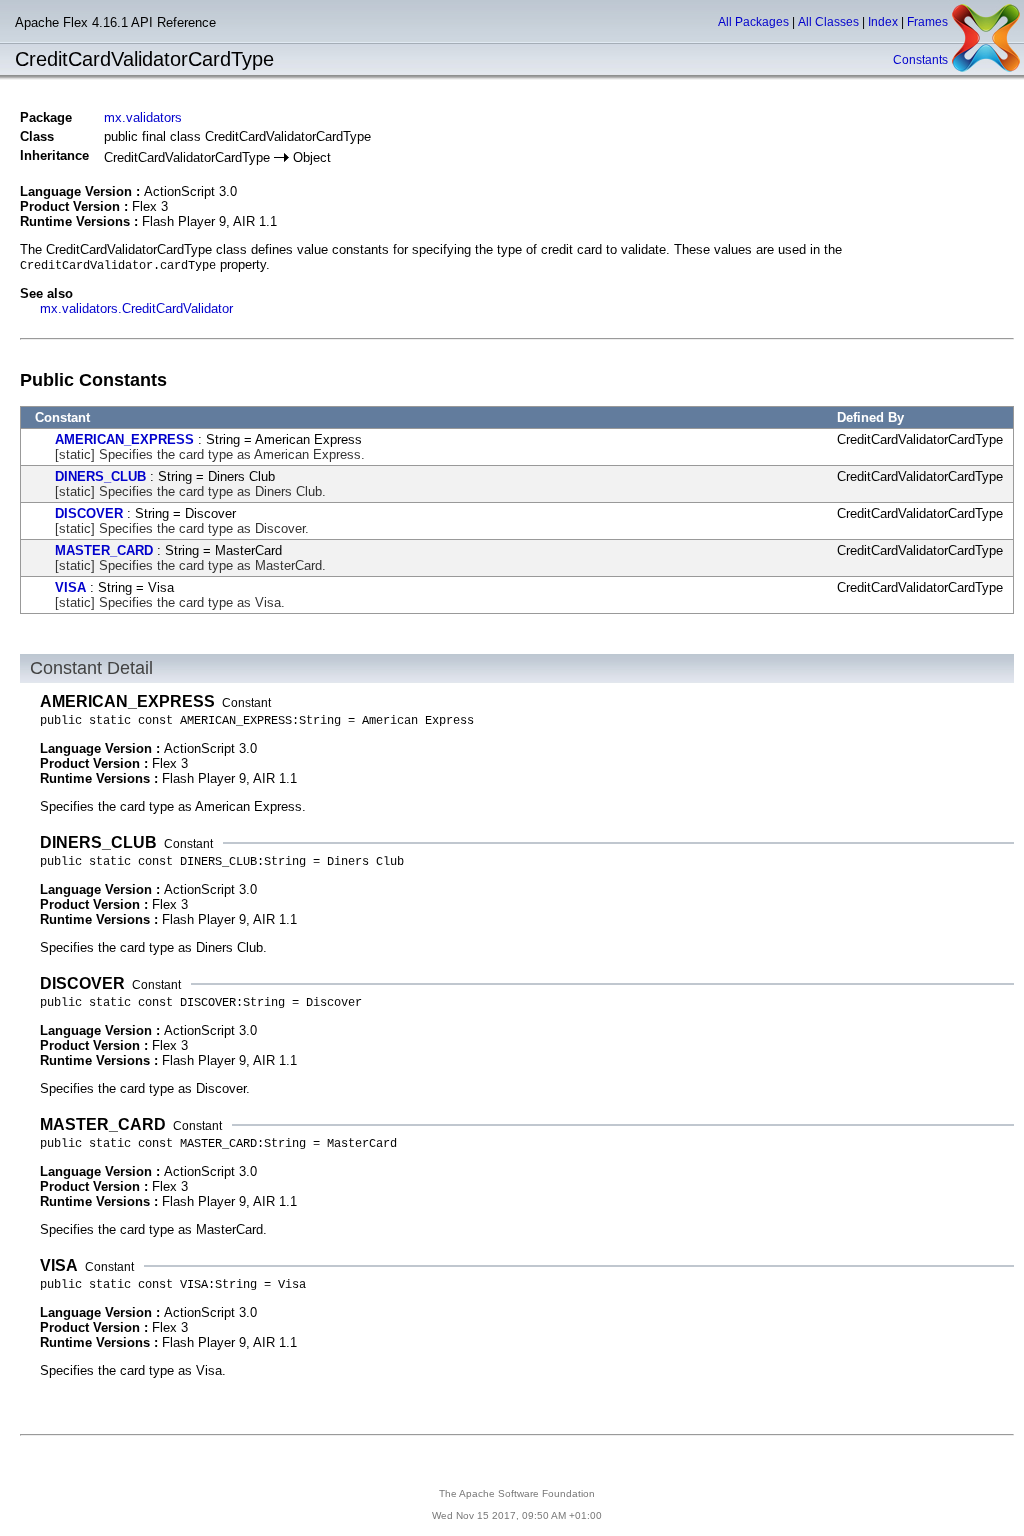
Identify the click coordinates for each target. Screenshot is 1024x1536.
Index (883, 22)
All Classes (828, 22)
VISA (70, 587)
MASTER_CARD (104, 550)
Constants (920, 60)
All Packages (753, 22)
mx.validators (143, 117)
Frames (927, 22)
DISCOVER (89, 513)
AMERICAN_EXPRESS (124, 439)
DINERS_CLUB (100, 476)
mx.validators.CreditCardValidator (136, 308)
